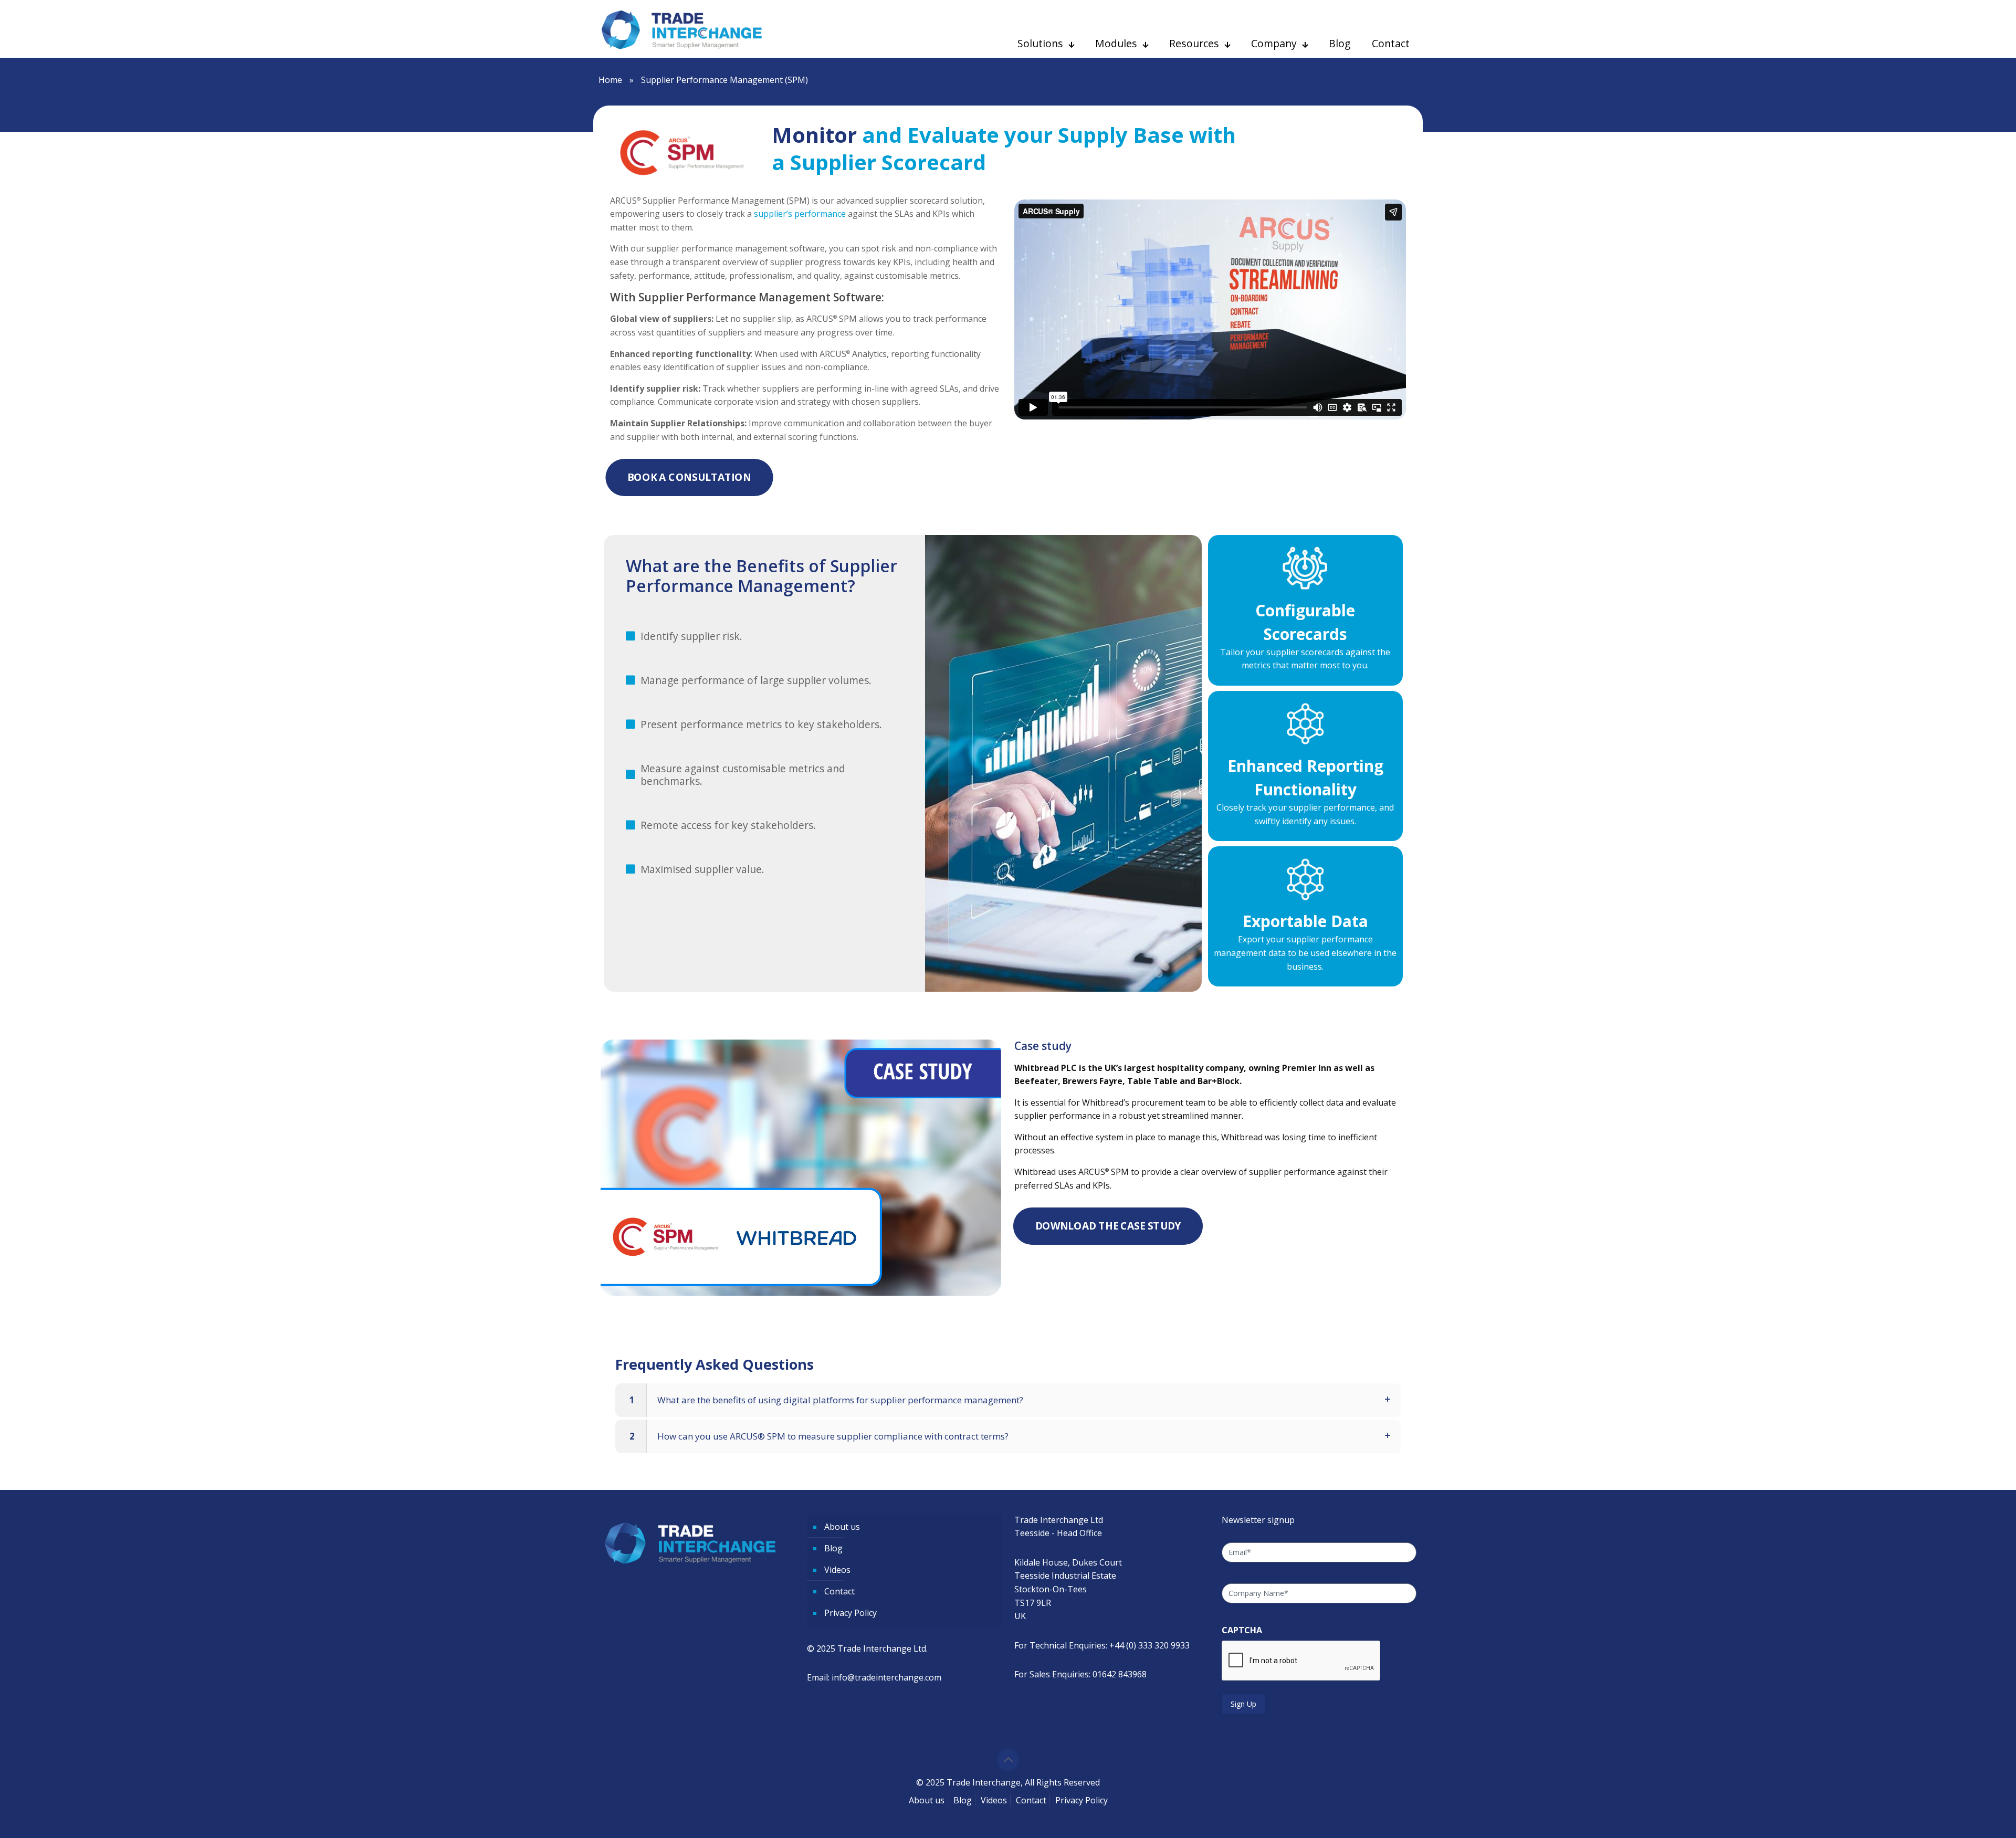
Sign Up (1243, 1704)
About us (842, 1527)
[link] (1008, 1400)
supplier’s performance (800, 214)
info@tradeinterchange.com (886, 1677)
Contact (839, 1591)
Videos (837, 1570)
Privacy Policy (850, 1613)
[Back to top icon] (1008, 1760)
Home (610, 80)
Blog (833, 1548)
